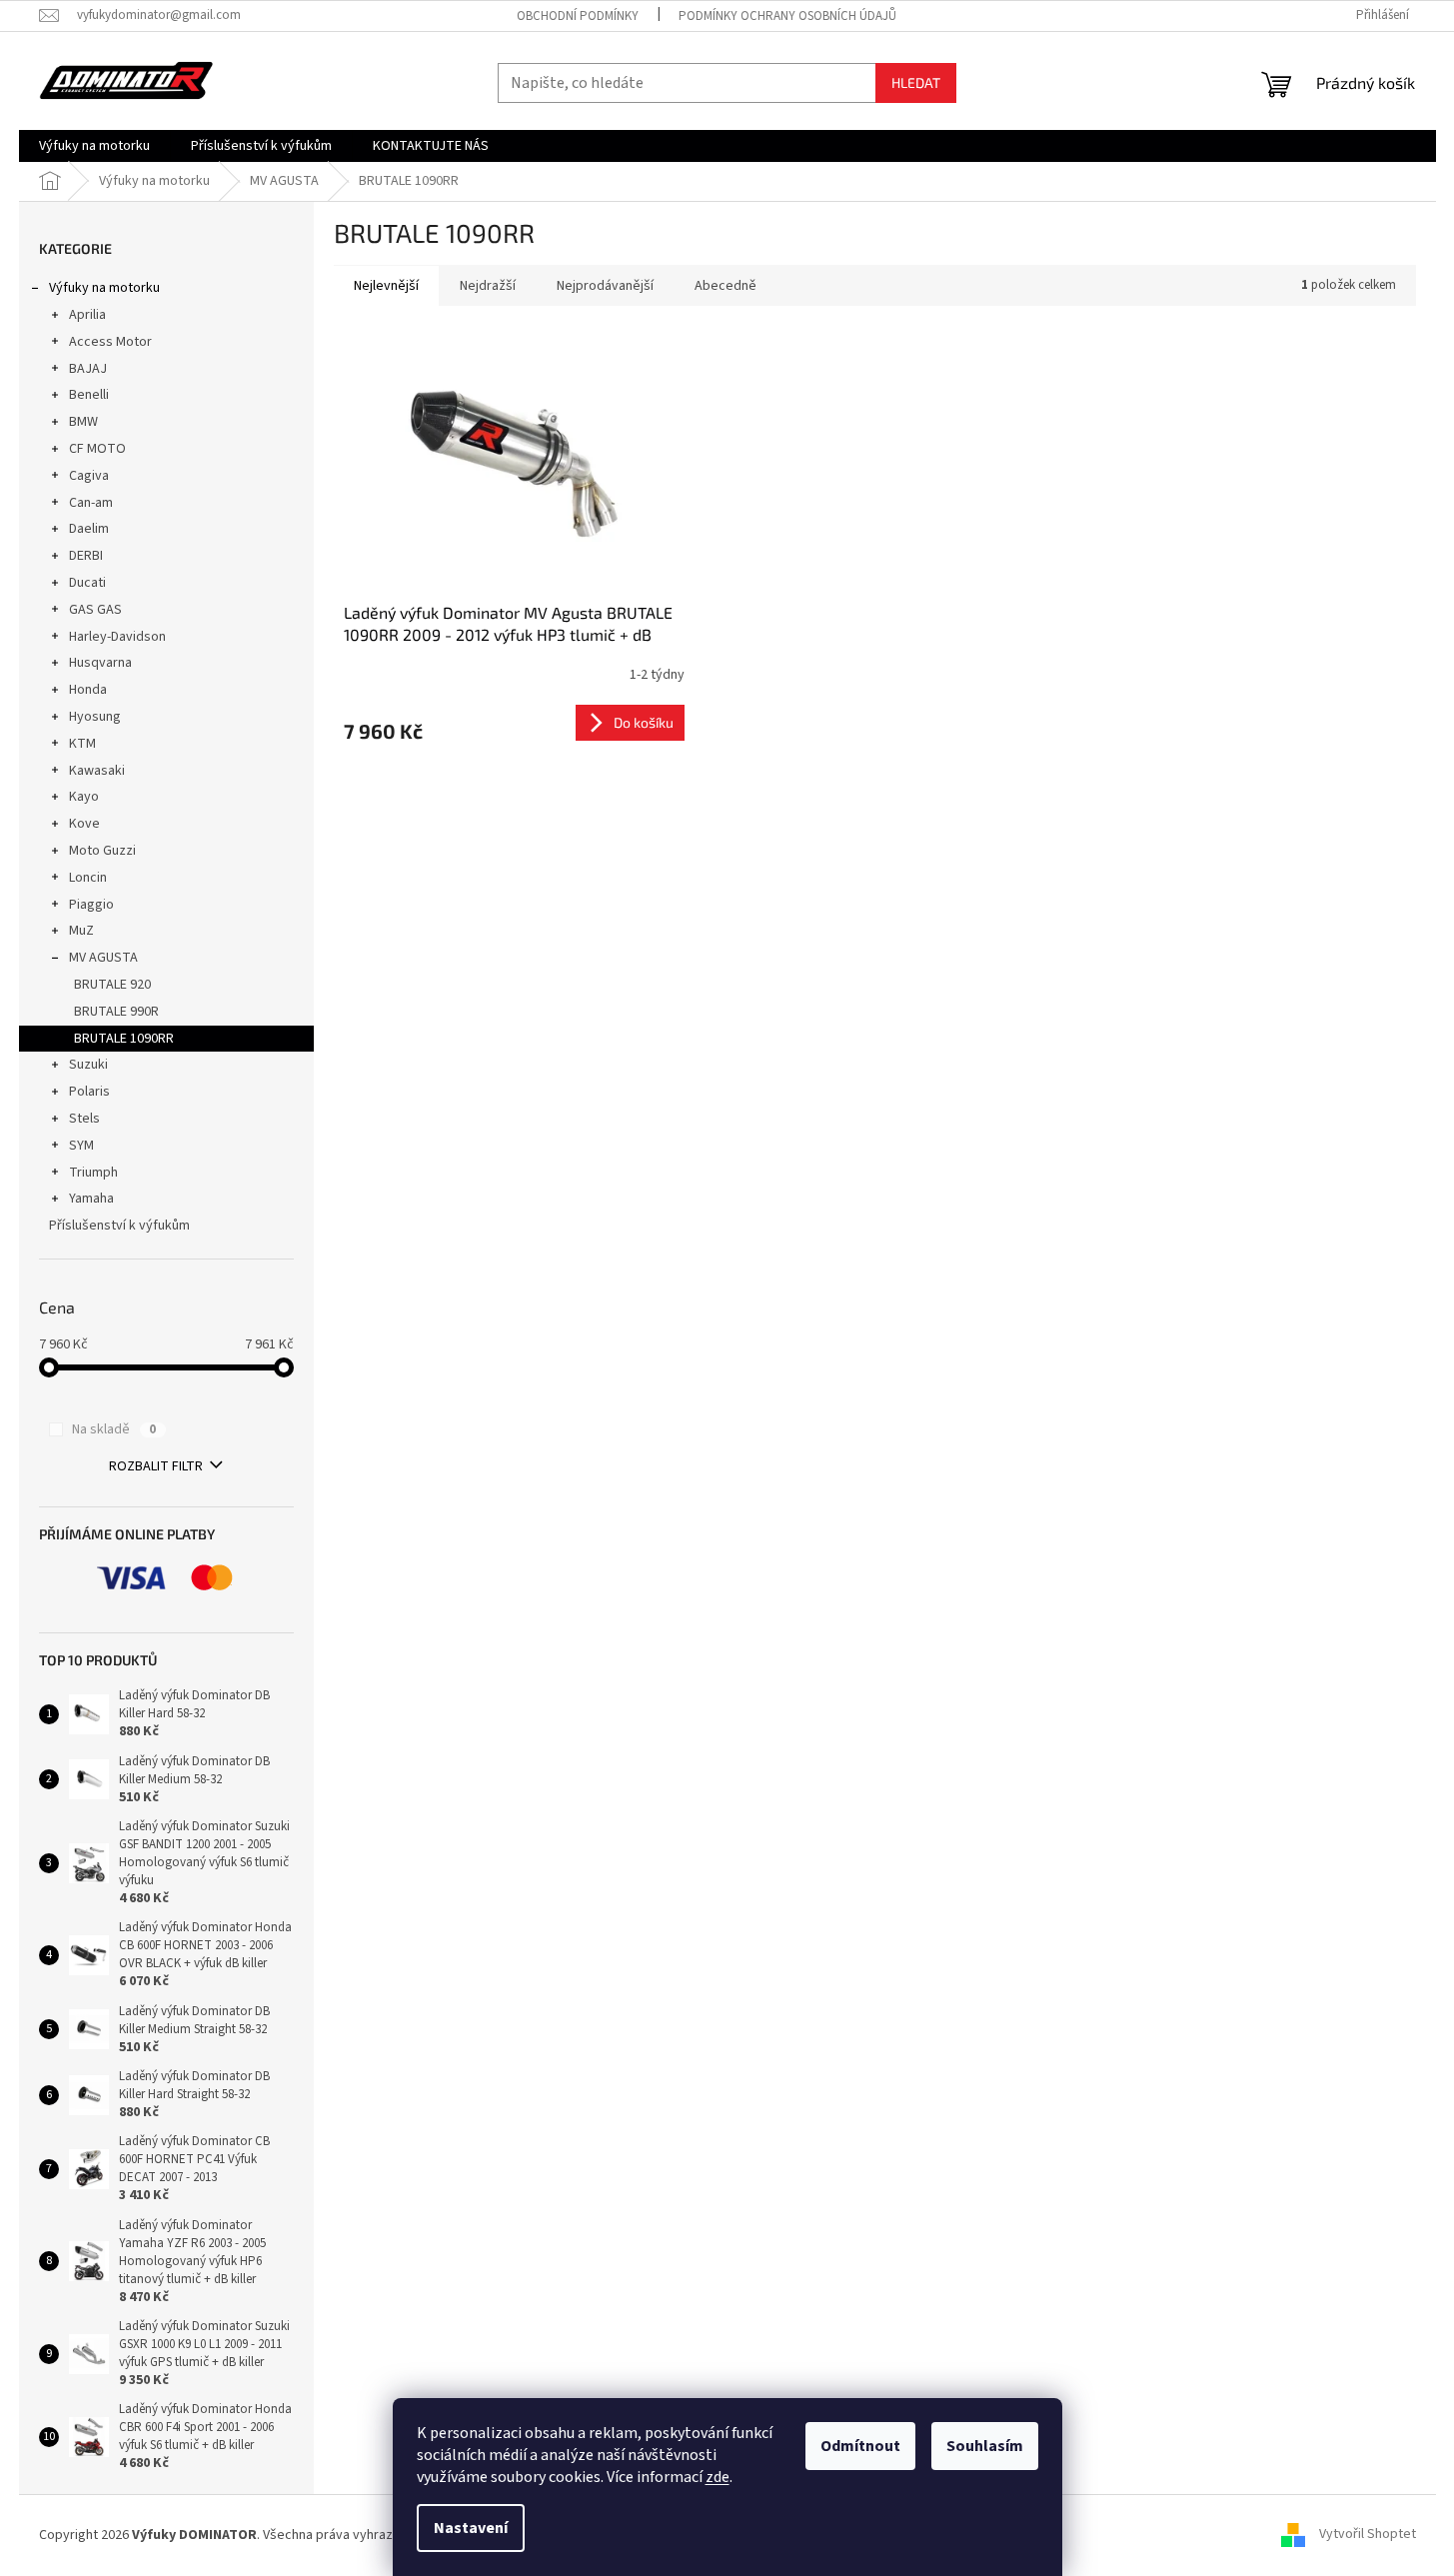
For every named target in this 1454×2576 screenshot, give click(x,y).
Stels (84, 1119)
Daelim (89, 529)
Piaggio (91, 905)
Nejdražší (488, 286)
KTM (82, 744)
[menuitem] (94, 146)
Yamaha (91, 1199)
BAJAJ (88, 369)
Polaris (89, 1092)
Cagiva (89, 476)
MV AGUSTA (103, 958)
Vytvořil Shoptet (1368, 2535)
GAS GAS (95, 610)
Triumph (93, 1173)
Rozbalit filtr (156, 1466)
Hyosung (95, 717)
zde (718, 2477)
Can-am (91, 503)
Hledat (916, 82)
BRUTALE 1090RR (124, 1039)
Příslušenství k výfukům (119, 1226)
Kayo (84, 797)
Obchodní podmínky (578, 16)
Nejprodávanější (605, 286)
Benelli (89, 395)
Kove (84, 824)
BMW (83, 422)
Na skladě (114, 1429)
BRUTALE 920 (112, 985)
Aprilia (87, 315)
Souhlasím (985, 2446)
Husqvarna (100, 663)
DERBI (86, 556)
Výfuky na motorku (104, 288)
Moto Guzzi (102, 851)
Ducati (87, 583)
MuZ (81, 931)
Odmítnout (860, 2446)
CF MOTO (97, 449)
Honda (88, 690)
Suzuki (88, 1065)
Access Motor (110, 342)
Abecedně (726, 286)
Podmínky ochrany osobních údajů (787, 16)
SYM (81, 1146)
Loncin (88, 878)
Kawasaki (97, 771)
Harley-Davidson (117, 637)
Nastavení (471, 2528)
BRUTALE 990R (116, 1012)
